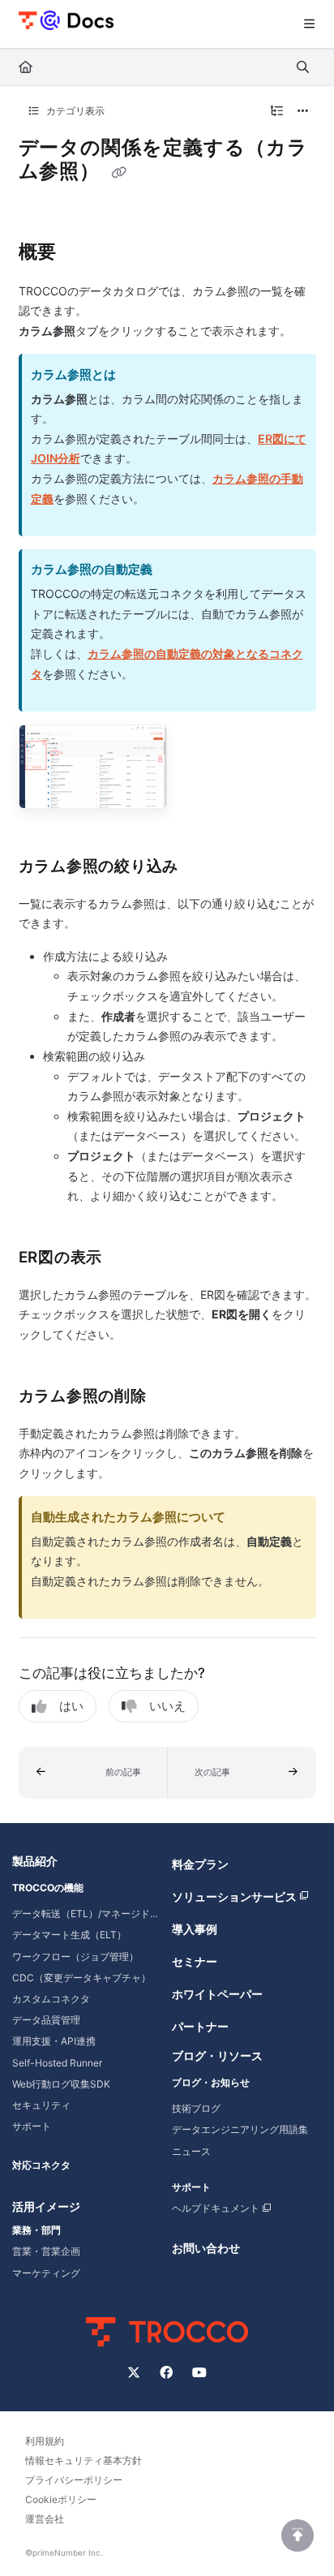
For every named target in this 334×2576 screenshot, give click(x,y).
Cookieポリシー (61, 2499)
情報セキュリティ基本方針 (83, 2460)
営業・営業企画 (46, 2251)
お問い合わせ (206, 2248)
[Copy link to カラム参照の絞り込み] (203, 867)
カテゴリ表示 (74, 111)
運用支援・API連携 (54, 2041)
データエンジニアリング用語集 (240, 2129)
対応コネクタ (41, 2165)
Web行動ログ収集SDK (61, 2084)
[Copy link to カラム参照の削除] (172, 1397)
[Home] (66, 19)
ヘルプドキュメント (216, 2208)
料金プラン (200, 1864)
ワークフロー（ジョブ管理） (75, 1957)
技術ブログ (196, 2108)
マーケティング (46, 2273)
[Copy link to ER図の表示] (127, 1258)
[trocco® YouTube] (199, 2372)
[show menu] (309, 24)
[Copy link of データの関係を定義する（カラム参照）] (118, 173)
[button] (93, 1773)
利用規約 (45, 2441)
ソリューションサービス (234, 1897)
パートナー (200, 2026)
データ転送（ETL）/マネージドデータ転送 (87, 1914)
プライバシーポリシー (74, 2480)
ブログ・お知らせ (211, 2082)
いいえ (167, 1706)
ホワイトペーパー (217, 1994)
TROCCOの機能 (48, 1888)
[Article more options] (303, 111)
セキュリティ (41, 2105)
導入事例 (195, 1929)
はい (71, 1706)
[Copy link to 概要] (82, 252)
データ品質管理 (46, 2020)
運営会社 (45, 2519)
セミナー (195, 1961)
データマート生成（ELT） (69, 1935)
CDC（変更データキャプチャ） (81, 1978)
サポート (32, 2126)
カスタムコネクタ (51, 1999)
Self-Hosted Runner (57, 2063)
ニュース (191, 2151)
